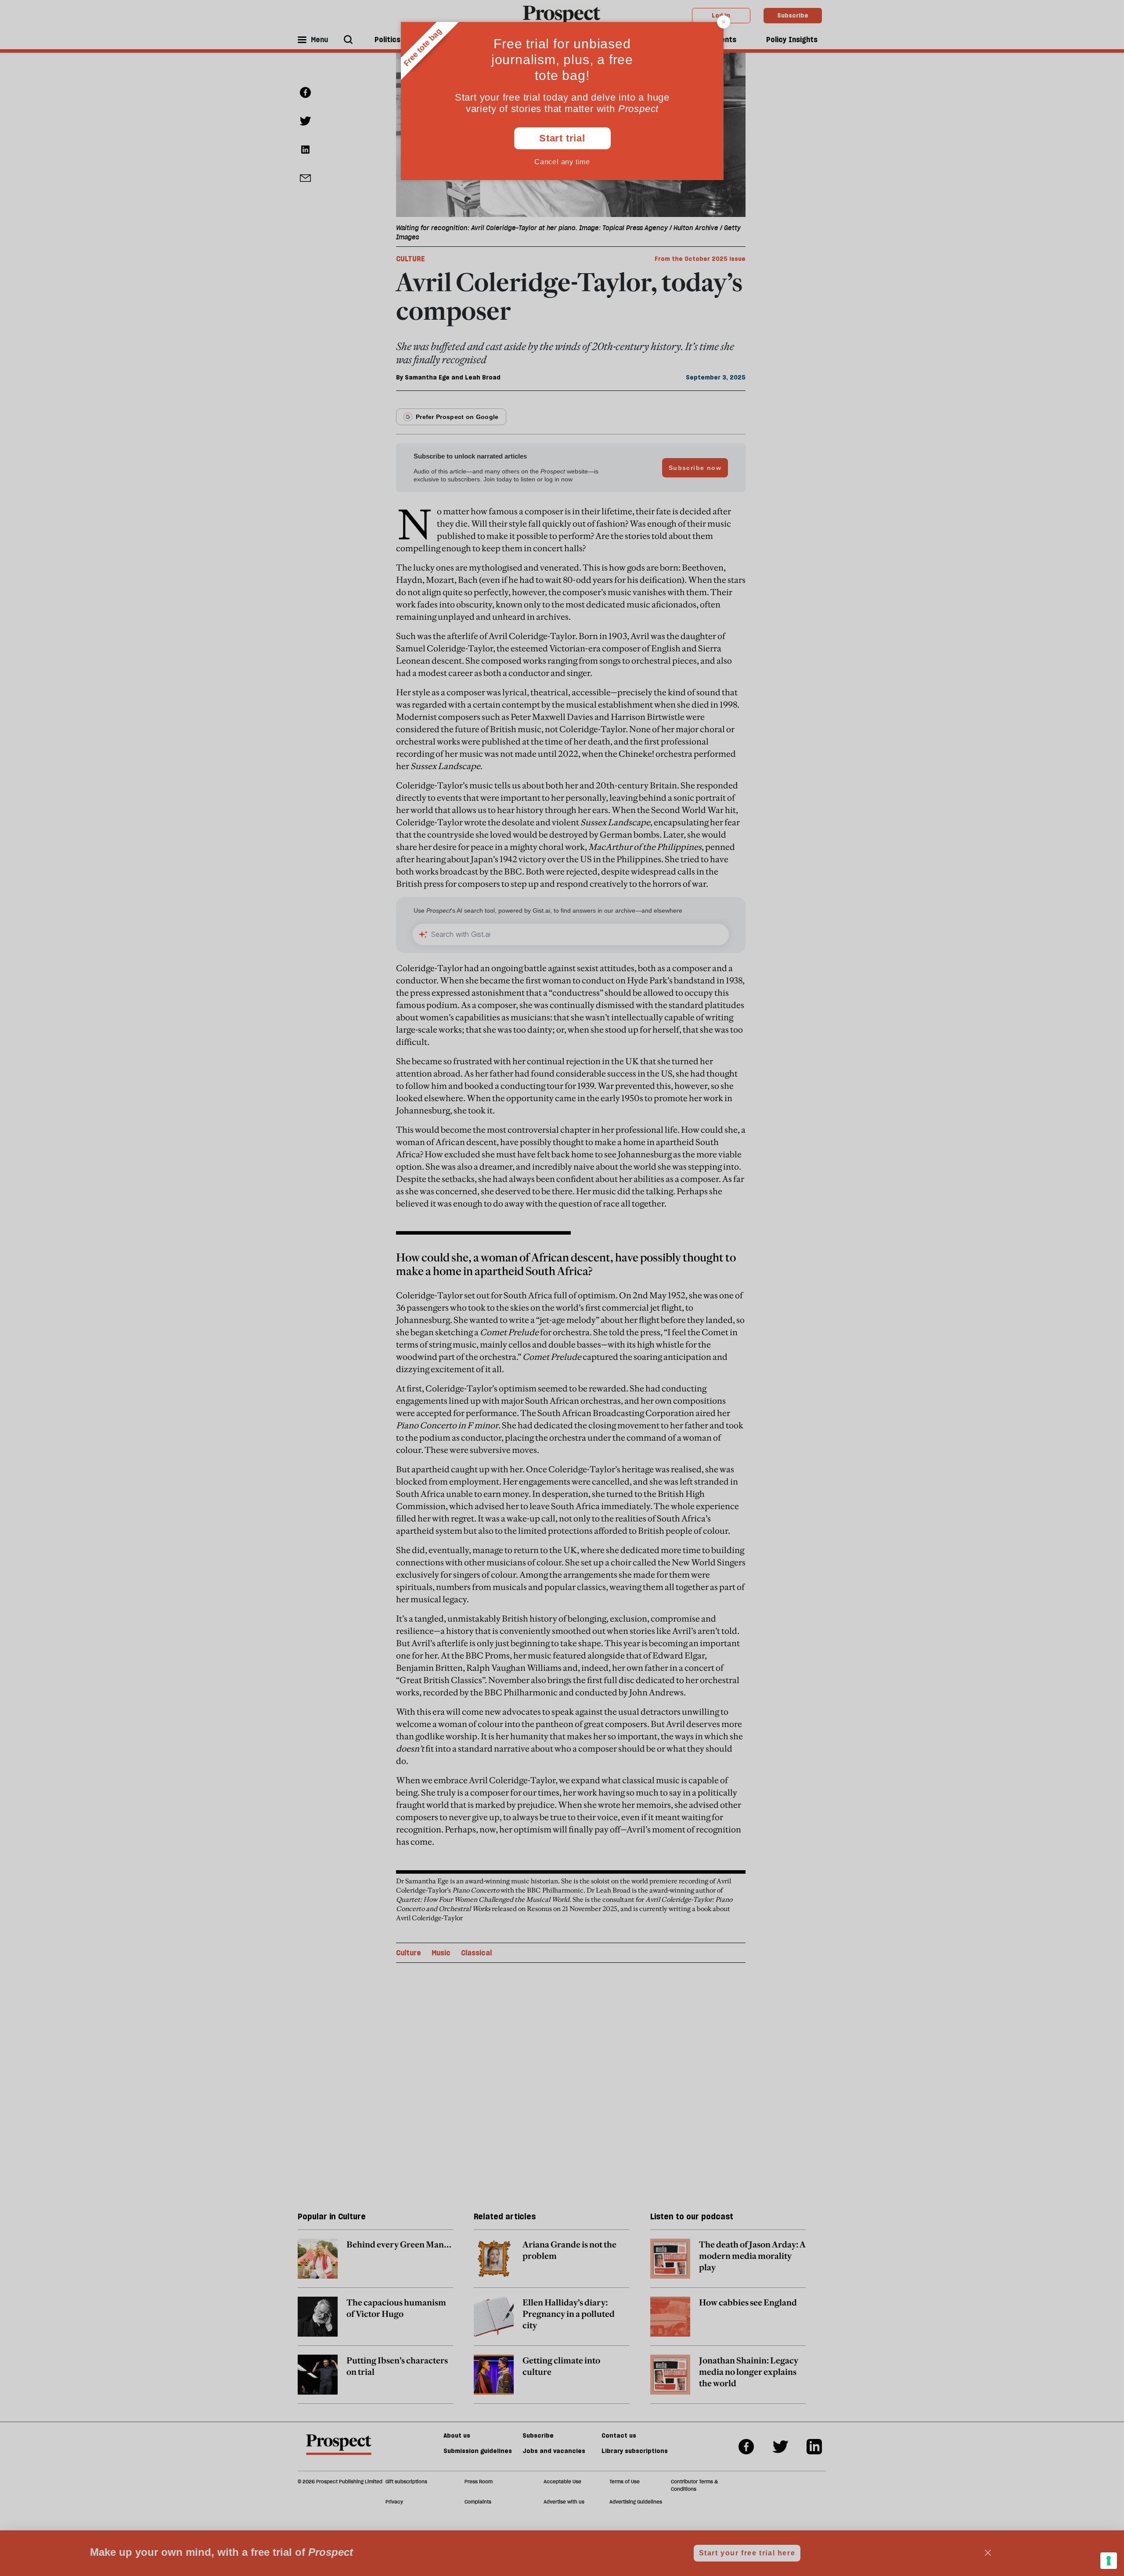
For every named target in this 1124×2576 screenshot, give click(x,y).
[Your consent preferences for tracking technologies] (1109, 2561)
